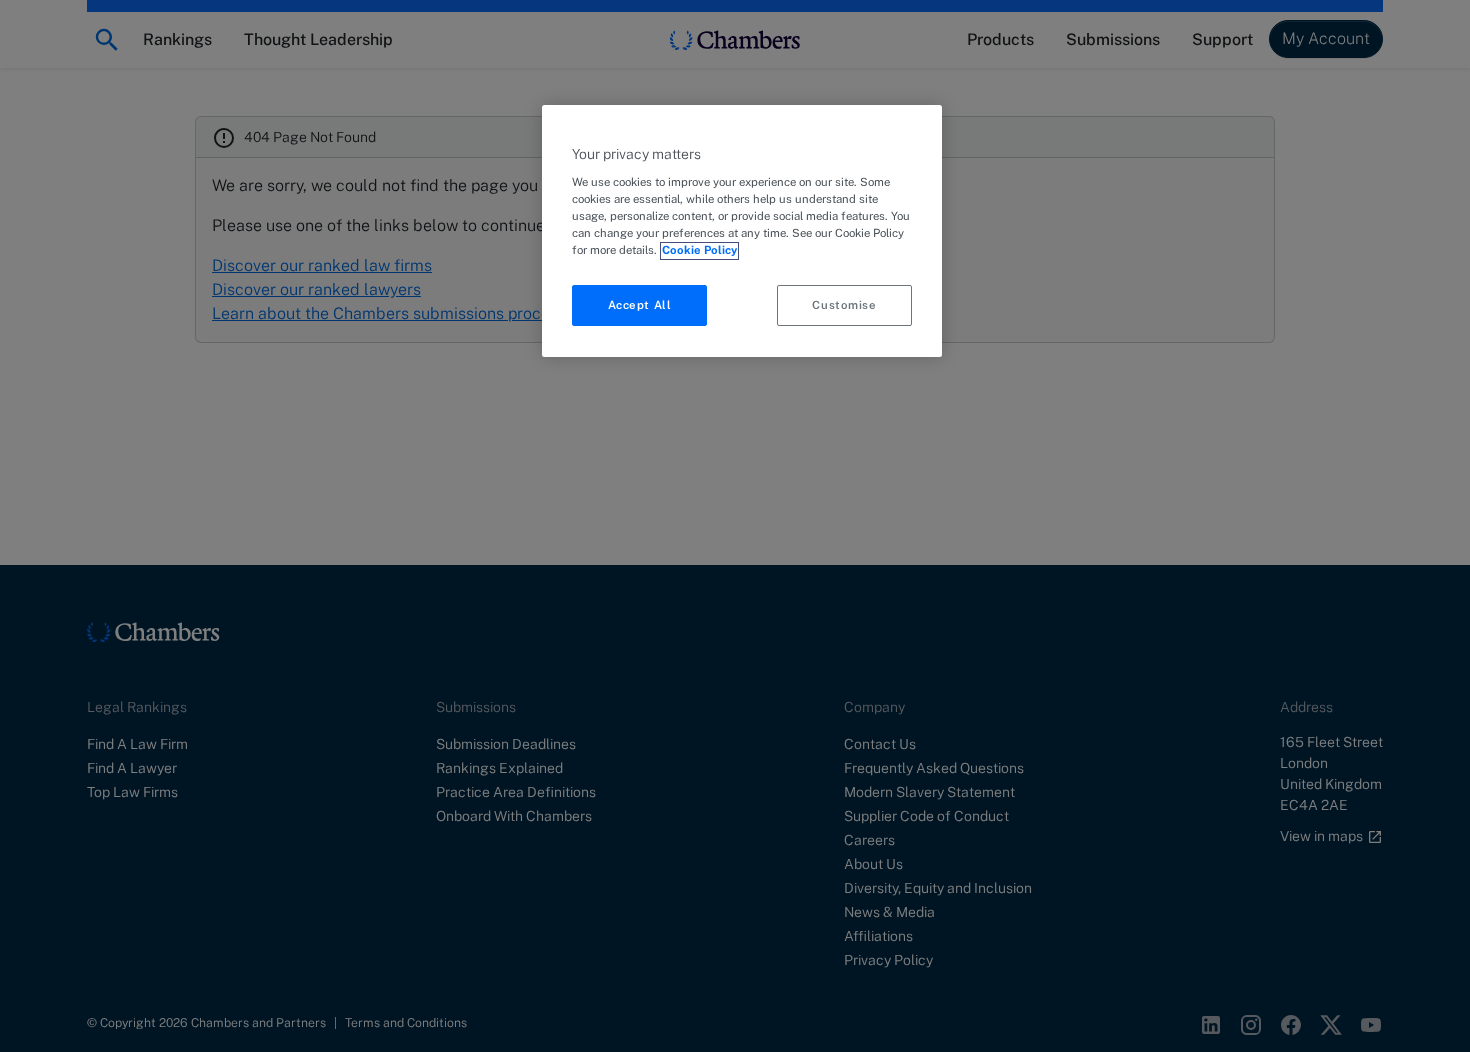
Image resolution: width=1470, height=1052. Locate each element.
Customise (844, 305)
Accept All (640, 305)
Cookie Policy (699, 251)
